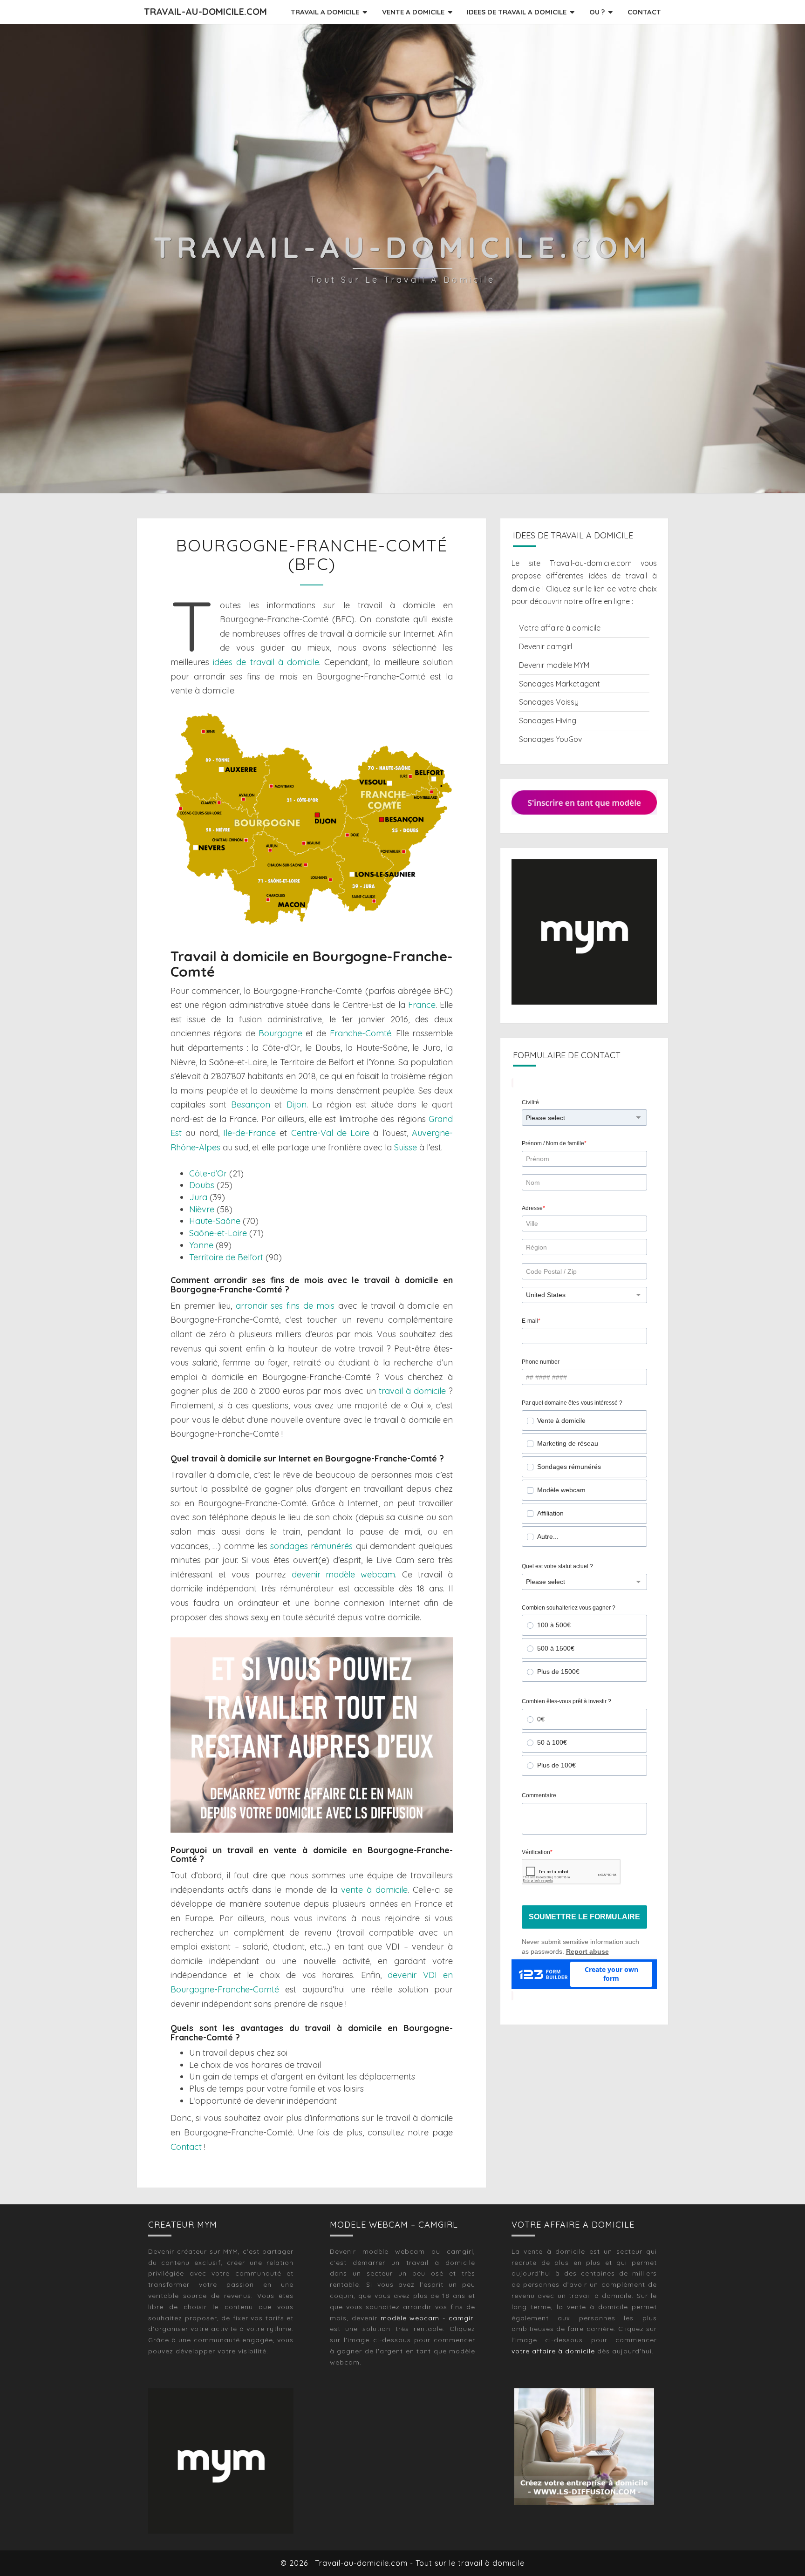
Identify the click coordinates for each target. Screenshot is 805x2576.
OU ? (597, 12)
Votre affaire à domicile (560, 628)
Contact (186, 2147)
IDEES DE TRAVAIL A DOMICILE (517, 12)
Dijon (297, 1104)
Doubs (202, 1185)
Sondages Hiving (548, 720)
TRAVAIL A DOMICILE (325, 12)
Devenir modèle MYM (554, 665)
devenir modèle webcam (344, 1574)
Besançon (251, 1104)
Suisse (406, 1147)
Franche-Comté (361, 1033)
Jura (198, 1197)
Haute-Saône (215, 1221)
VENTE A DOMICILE (413, 12)
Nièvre (202, 1209)
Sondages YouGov (550, 739)
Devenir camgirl (546, 646)
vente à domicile (374, 1890)
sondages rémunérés (311, 1546)
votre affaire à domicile (553, 2351)
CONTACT (644, 12)
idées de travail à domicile (266, 662)
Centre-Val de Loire (331, 1133)
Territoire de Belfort (226, 1257)
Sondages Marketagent (559, 684)
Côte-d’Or (208, 1173)
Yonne (201, 1245)
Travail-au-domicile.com (205, 11)
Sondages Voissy (549, 702)
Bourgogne (280, 1033)
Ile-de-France (249, 1133)
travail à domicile (412, 1391)
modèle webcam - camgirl (428, 2318)
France (422, 1005)
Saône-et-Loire (218, 1233)
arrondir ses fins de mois (285, 1306)
